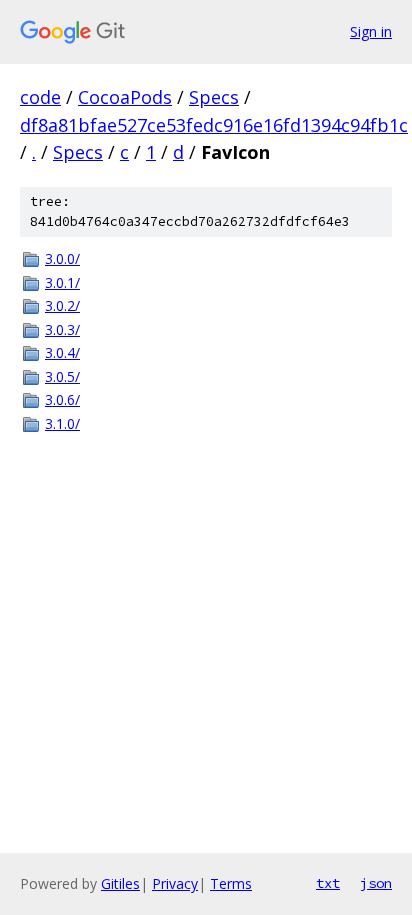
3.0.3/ (62, 329)
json (376, 883)
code (40, 97)
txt (328, 883)
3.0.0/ (62, 258)
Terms (231, 883)
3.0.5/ (62, 376)
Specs (214, 97)
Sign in (371, 31)
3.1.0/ (62, 423)
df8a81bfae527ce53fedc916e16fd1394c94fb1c (214, 125)
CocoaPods (125, 97)
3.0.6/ (62, 399)
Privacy (175, 883)
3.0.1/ (62, 282)
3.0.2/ (62, 305)
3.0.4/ (62, 352)
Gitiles (120, 883)
